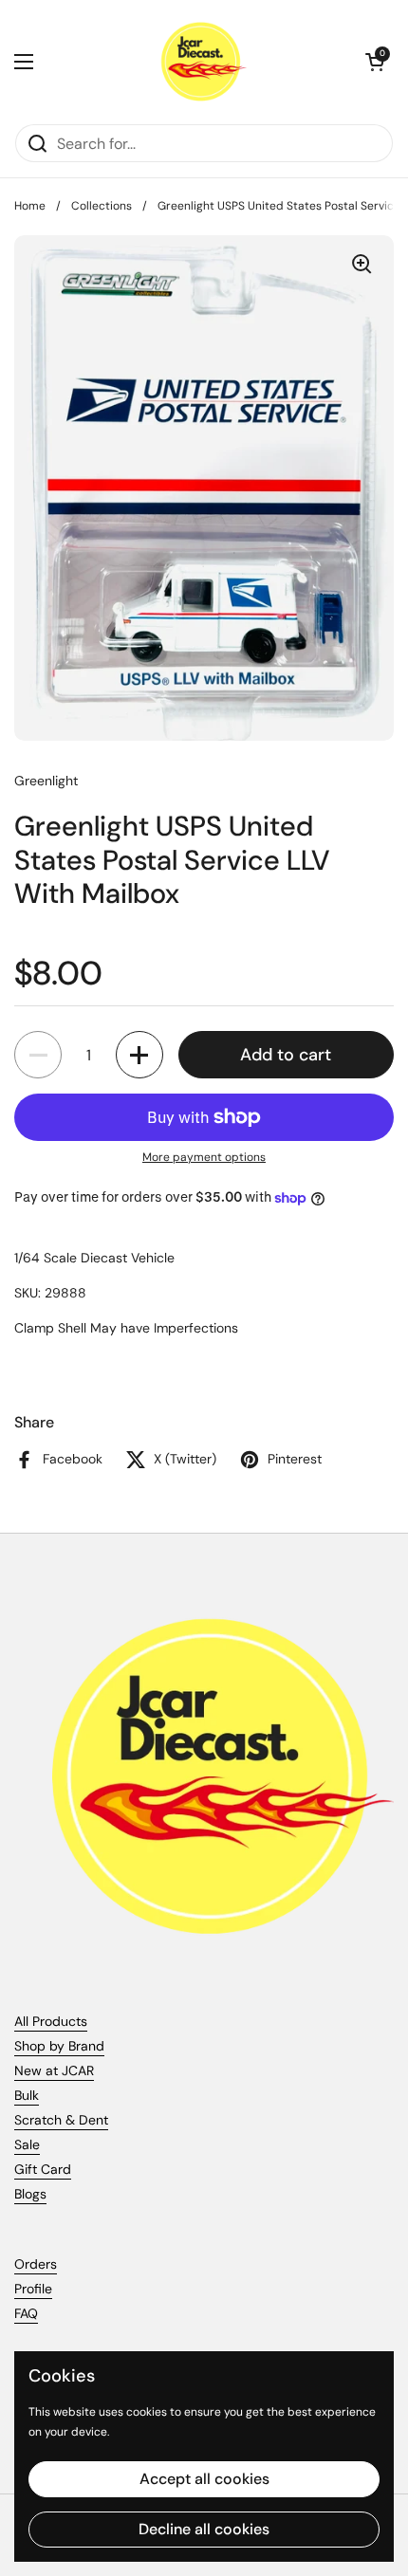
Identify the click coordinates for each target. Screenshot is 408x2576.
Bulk (27, 2095)
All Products (51, 2021)
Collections (102, 206)
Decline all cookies (204, 2529)
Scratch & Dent (61, 2120)
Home (30, 206)
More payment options (204, 1157)
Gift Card (43, 2169)
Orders (36, 2264)
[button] (375, 62)
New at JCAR (54, 2070)
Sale (27, 2144)
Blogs (30, 2194)
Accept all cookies (204, 2479)
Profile (33, 2289)
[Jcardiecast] (199, 62)
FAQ (26, 2313)
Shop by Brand (59, 2046)
